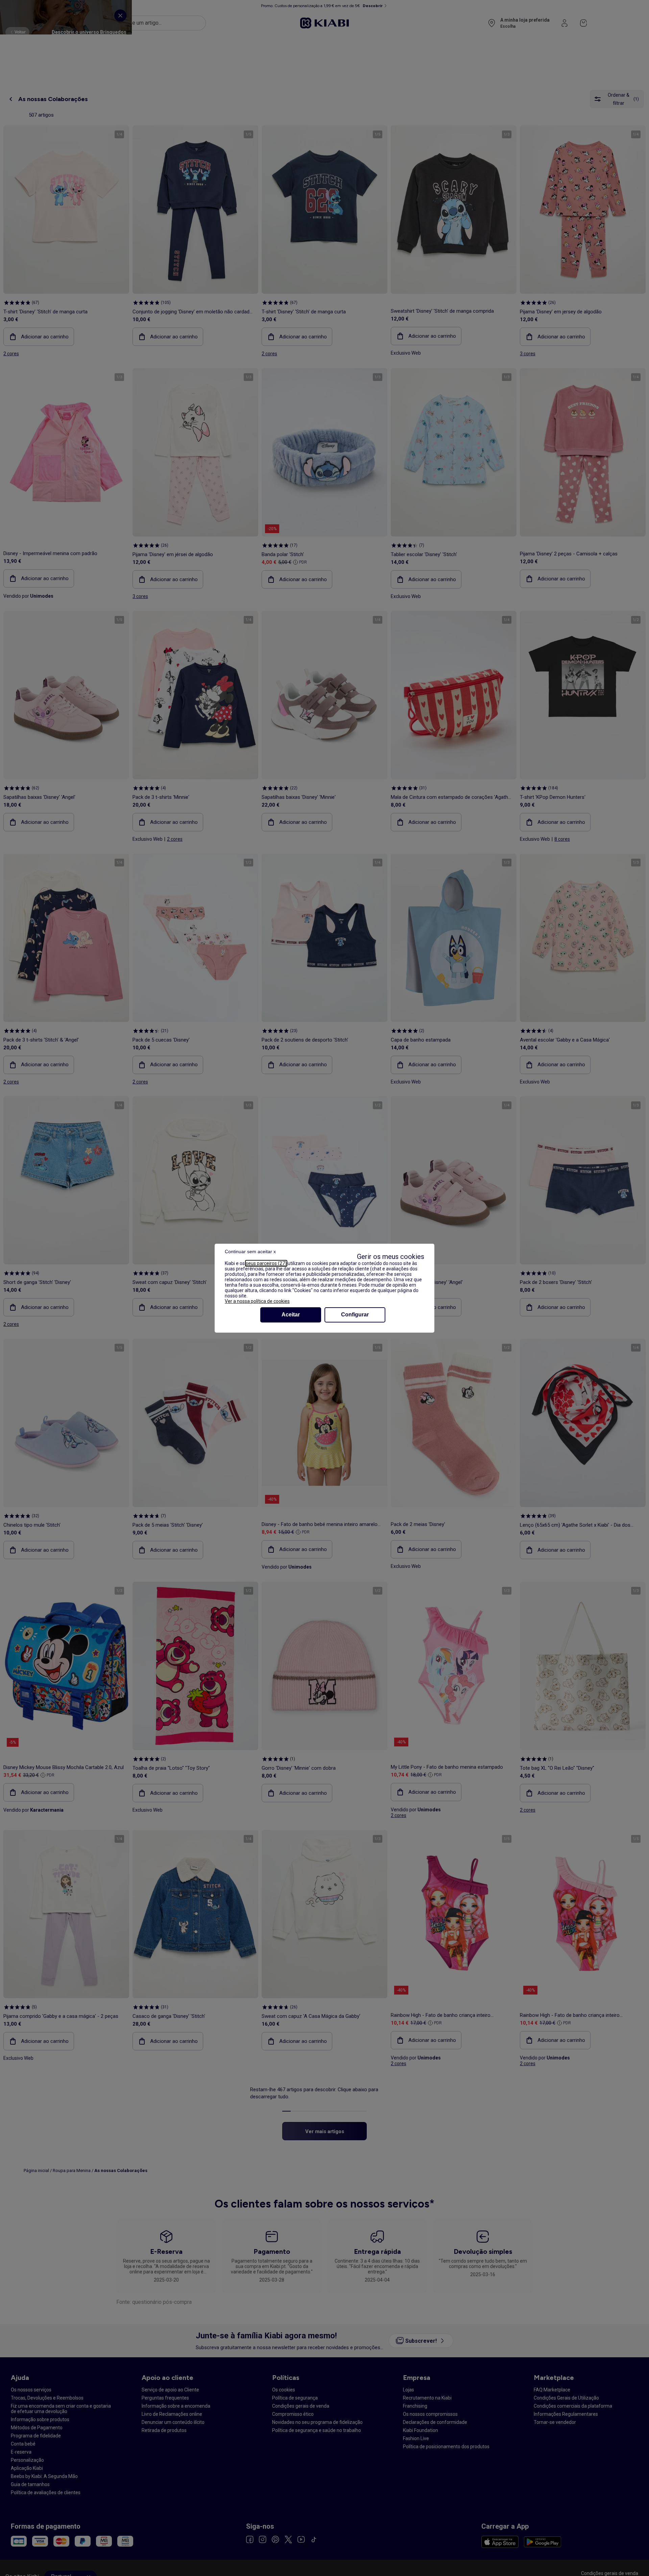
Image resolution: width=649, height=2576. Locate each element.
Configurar (355, 1315)
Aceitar (291, 1315)
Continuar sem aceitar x (250, 1251)
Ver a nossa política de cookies (257, 1301)
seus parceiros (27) (266, 1263)
